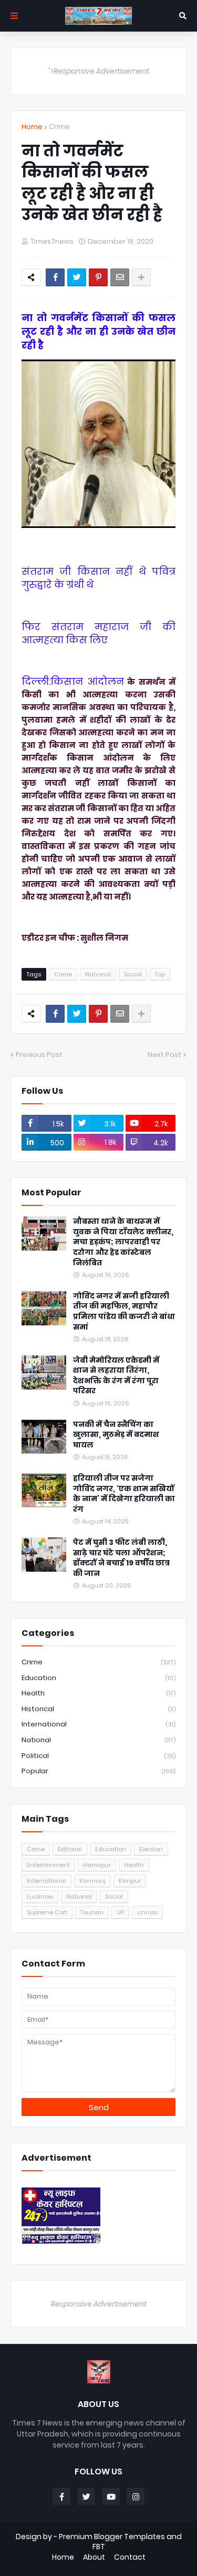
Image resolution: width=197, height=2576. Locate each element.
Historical (98, 1709)
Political (98, 1756)
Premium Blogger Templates (112, 2537)
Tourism (92, 1912)
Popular (98, 1771)
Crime (59, 127)
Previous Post (39, 1055)
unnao (147, 1912)
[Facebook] (55, 277)
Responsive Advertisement (99, 2304)
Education (98, 1678)
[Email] (120, 277)
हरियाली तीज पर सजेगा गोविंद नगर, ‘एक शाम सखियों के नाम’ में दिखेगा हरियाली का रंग (124, 1494)
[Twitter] (77, 277)
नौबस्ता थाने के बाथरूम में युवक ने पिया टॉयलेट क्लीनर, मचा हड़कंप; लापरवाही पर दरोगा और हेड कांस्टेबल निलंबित (123, 1242)
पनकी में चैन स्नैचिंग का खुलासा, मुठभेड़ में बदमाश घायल (116, 1435)
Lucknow (40, 1896)
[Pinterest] (98, 277)
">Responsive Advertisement (99, 71)
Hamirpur (97, 1865)
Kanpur (130, 1881)
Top (160, 974)
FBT (99, 2547)
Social (133, 974)
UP (120, 1912)
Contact (130, 2557)
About (94, 2557)
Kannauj (92, 1881)
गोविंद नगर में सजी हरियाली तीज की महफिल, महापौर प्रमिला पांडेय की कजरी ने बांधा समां (124, 1312)
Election (151, 1849)
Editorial (70, 1849)
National (98, 974)
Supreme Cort (47, 1912)
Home (32, 127)
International (98, 1724)
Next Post (164, 1055)
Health (98, 1693)
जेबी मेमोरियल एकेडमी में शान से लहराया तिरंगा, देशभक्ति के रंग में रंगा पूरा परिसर (116, 1376)
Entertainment (48, 1865)
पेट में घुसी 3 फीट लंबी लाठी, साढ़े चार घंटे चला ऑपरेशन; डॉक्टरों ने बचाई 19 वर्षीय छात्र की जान (121, 1558)
